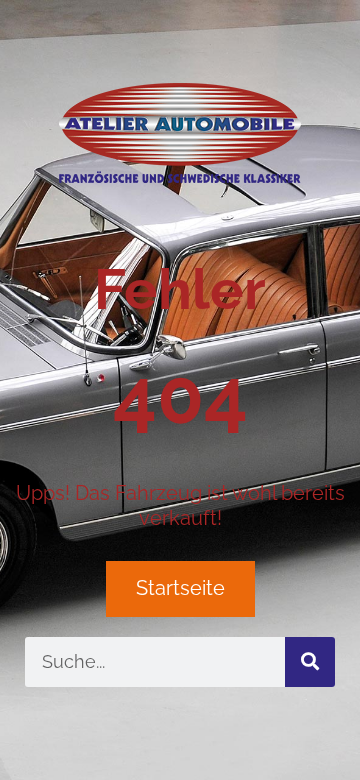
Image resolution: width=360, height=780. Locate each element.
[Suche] (310, 662)
